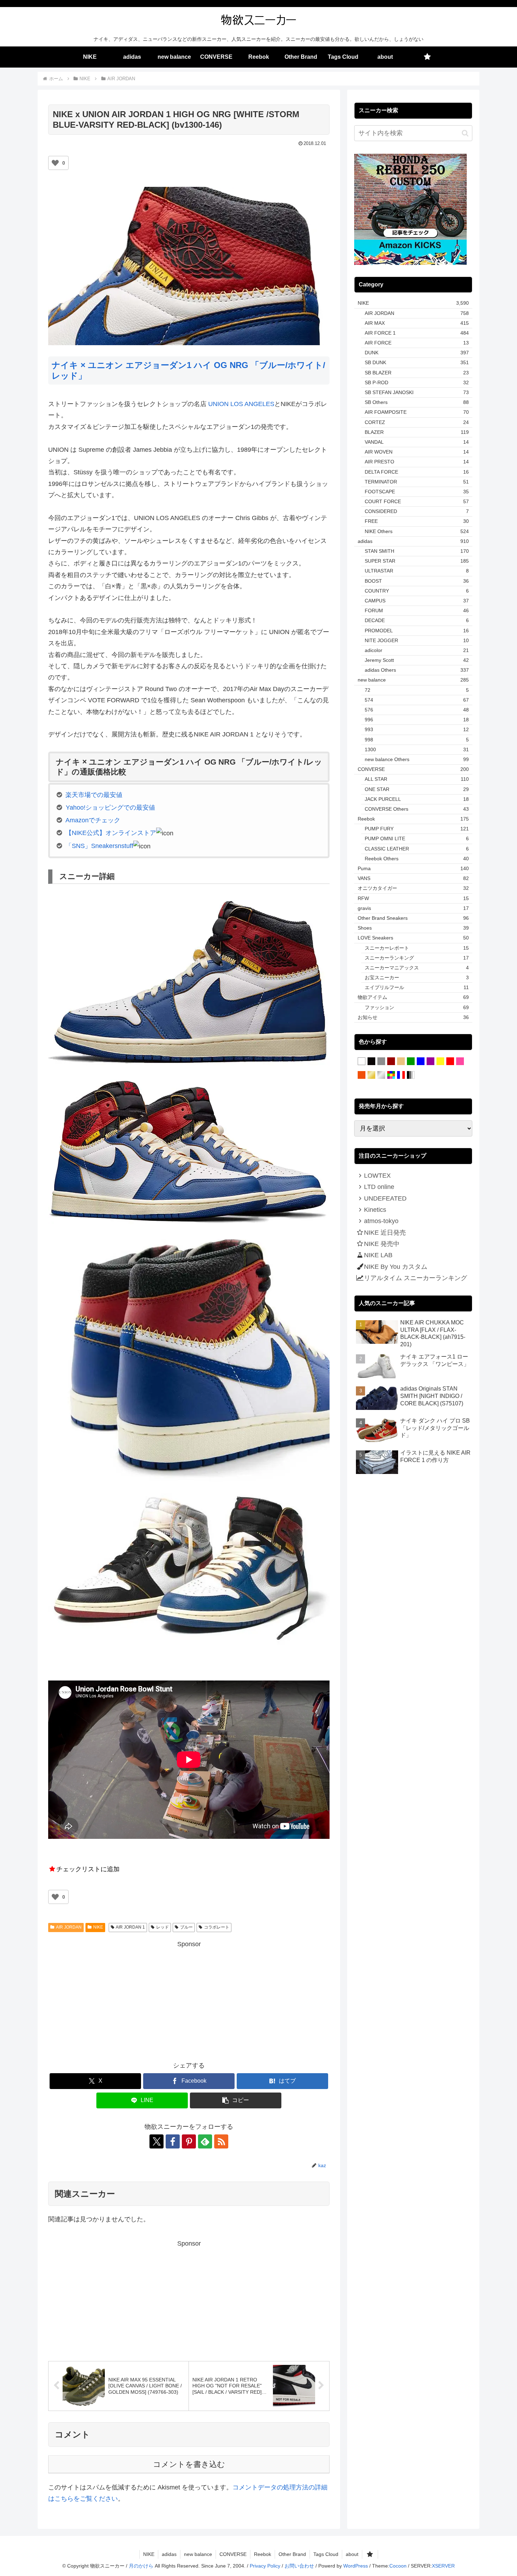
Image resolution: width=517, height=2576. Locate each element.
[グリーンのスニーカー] (411, 1062)
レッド (162, 1927)
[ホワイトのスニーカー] (362, 1062)
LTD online (379, 1187)
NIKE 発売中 (382, 1244)
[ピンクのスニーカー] (460, 1062)
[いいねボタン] (55, 163)
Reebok (263, 2554)
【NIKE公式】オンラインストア (111, 833)
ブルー (186, 1927)
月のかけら (141, 2566)
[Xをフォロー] (157, 2141)
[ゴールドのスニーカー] (371, 1075)
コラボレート (217, 1927)
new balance (198, 2554)
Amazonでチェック (93, 820)
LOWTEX (377, 1176)
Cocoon (398, 2566)
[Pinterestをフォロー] (189, 2141)
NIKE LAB (378, 1255)
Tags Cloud (326, 2554)
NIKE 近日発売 (385, 1233)
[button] (236, 2100)
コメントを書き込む (189, 2464)
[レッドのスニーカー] (450, 1062)
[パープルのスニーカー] (430, 1062)
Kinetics (375, 1210)
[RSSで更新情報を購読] (221, 2141)
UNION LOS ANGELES (241, 404)
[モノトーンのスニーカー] (411, 1075)
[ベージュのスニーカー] (401, 1062)
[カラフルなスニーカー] (391, 1075)
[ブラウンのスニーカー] (391, 1062)
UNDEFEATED (385, 1198)
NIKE (98, 1927)
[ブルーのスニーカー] (421, 1062)
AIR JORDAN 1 (130, 1927)
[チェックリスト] (427, 57)
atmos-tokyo (381, 1221)
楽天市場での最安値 (94, 795)
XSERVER (443, 2566)
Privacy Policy (265, 2566)
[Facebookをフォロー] (173, 2141)
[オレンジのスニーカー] (362, 1075)
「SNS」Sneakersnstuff (99, 846)
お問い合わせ (299, 2566)
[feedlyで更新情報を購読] (205, 2141)
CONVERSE (233, 2554)
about (352, 2554)
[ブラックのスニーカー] (371, 1062)
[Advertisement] (189, 1999)
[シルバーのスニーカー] (381, 1075)
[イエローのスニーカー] (440, 1062)
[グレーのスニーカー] (381, 1062)
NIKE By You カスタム (396, 1267)
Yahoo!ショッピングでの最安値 (110, 808)
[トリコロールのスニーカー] (401, 1075)
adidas (169, 2554)
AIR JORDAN (69, 1927)
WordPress (356, 2566)
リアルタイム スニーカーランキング (416, 1278)
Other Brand (292, 2554)
